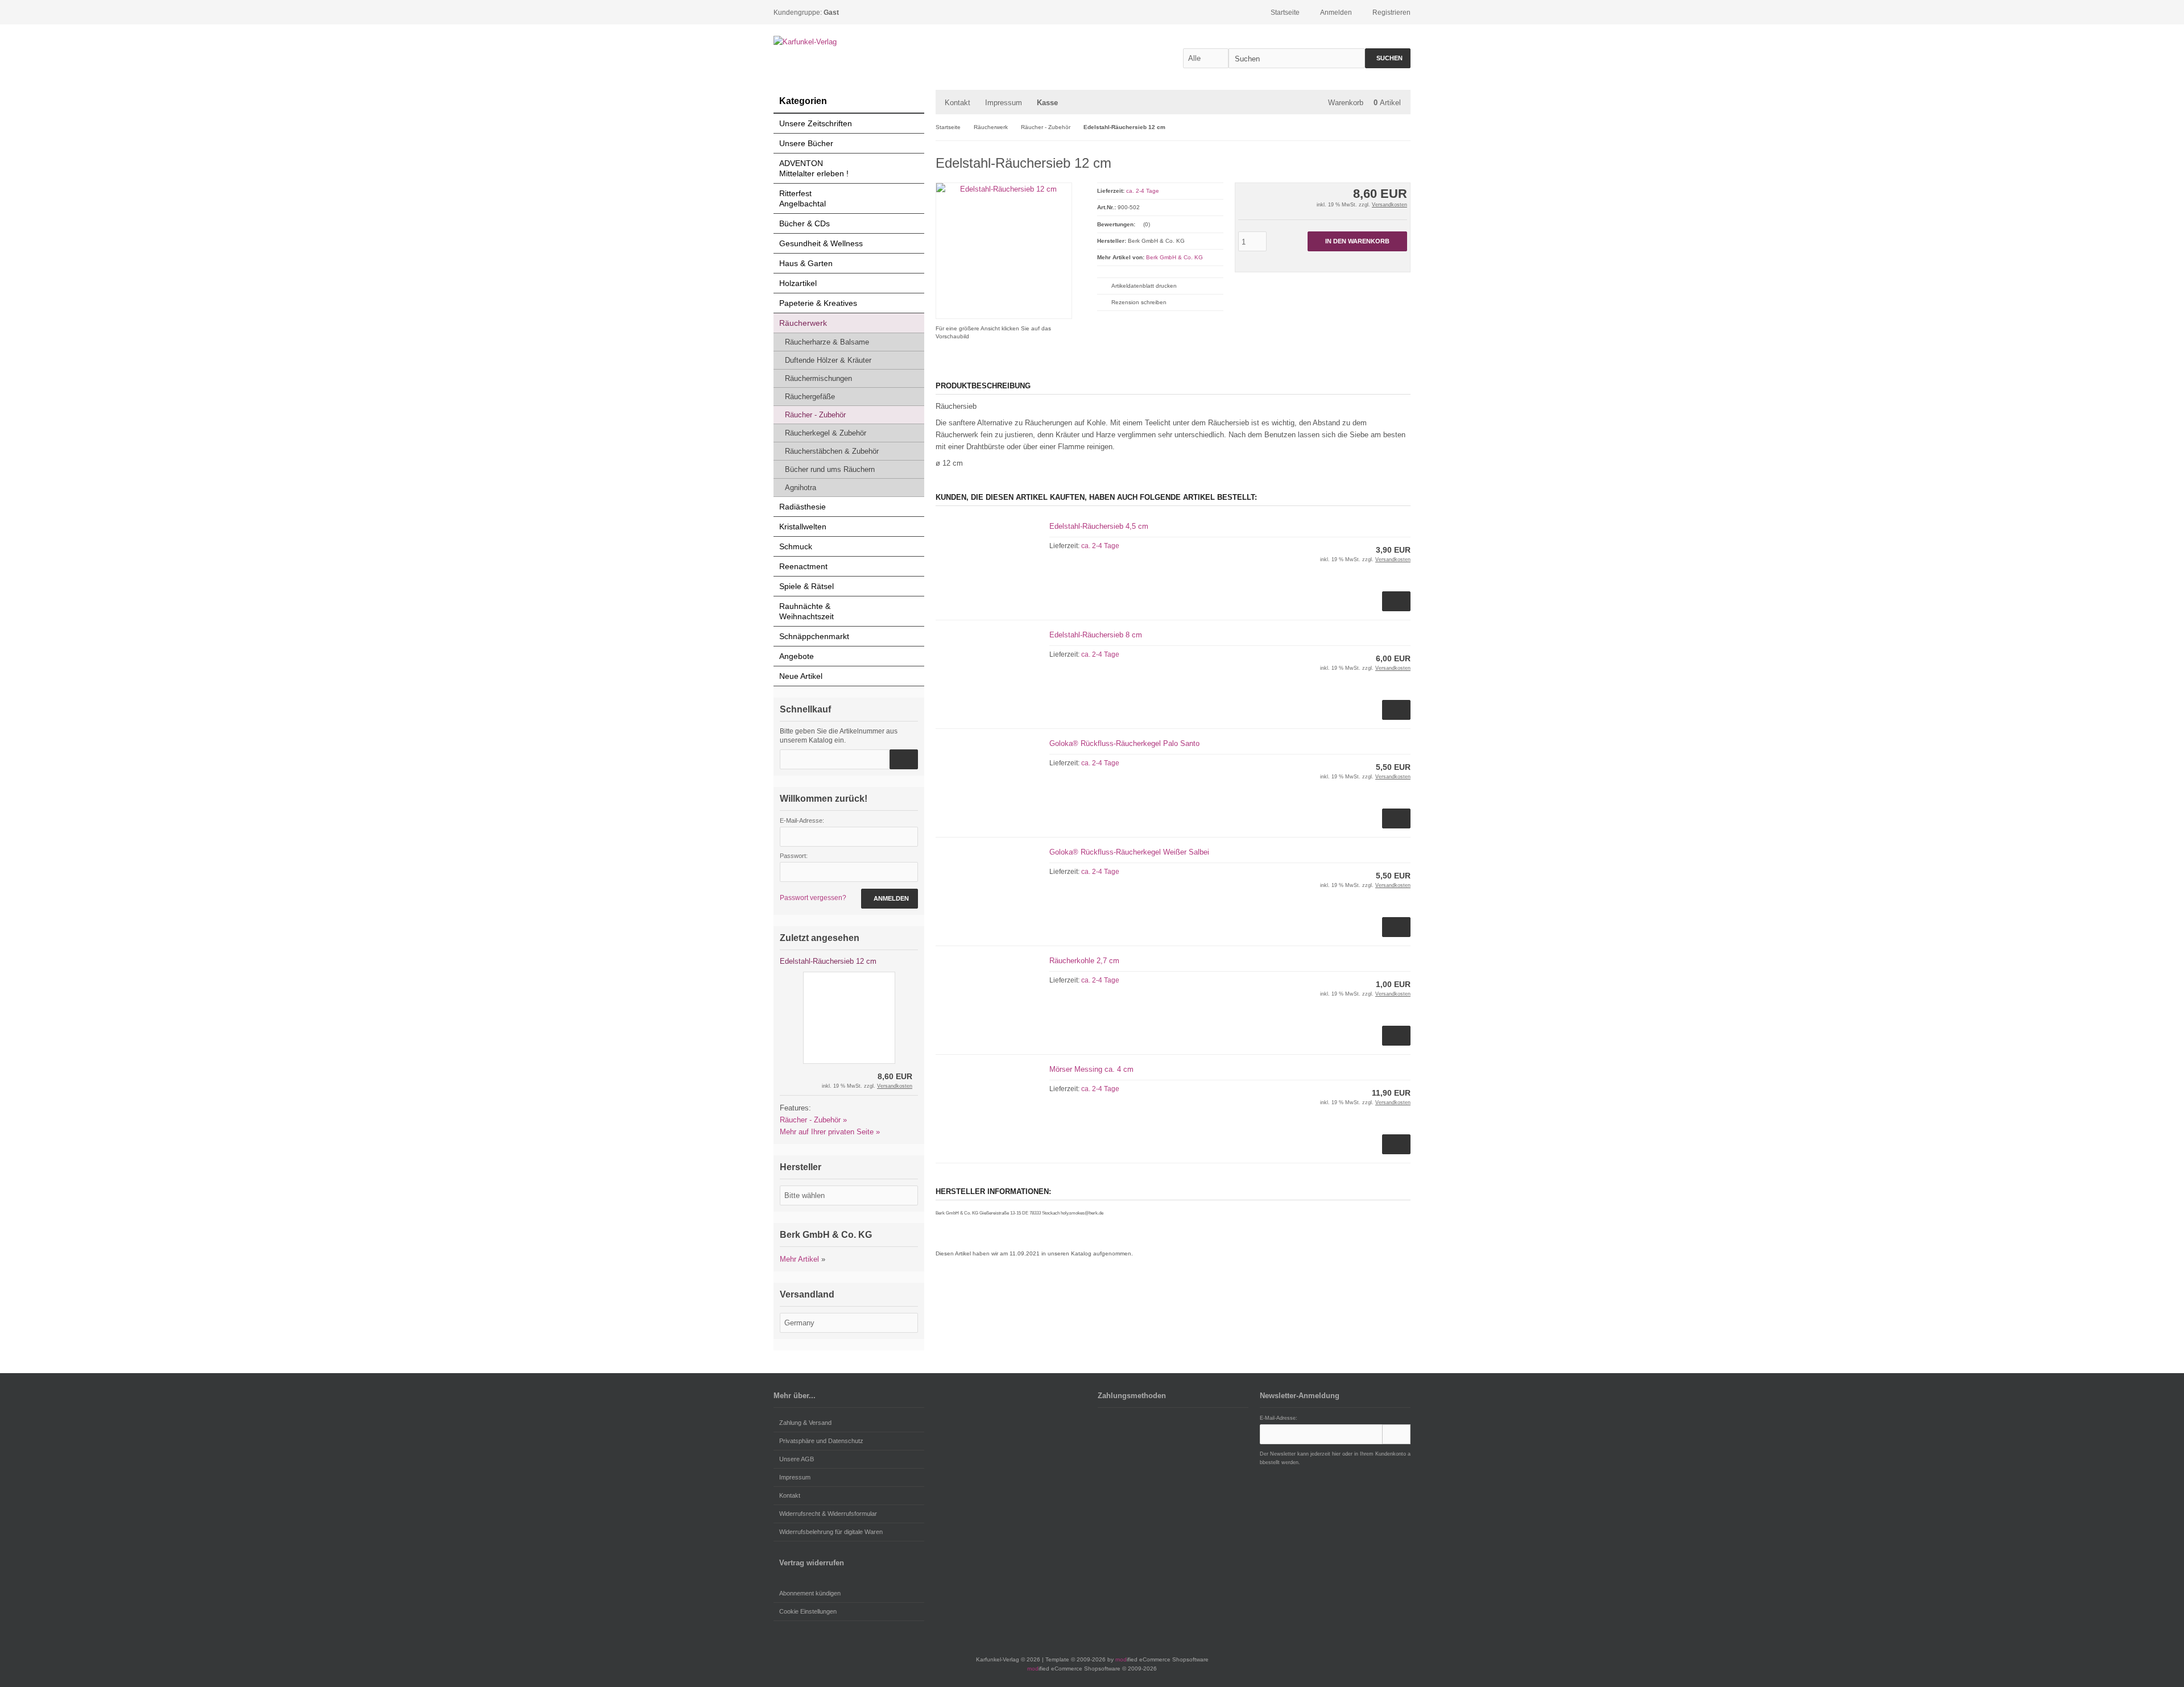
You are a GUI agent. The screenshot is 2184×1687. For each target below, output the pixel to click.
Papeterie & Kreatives (818, 303)
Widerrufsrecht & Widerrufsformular (828, 1514)
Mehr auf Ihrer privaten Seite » (830, 1132)
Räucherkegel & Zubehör (826, 433)
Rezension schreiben (1139, 302)
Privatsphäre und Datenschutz (821, 1441)
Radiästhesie (803, 507)
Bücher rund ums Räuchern (830, 469)
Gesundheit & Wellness (821, 243)
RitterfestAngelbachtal (803, 198)
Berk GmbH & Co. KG (1174, 257)
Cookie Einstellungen (808, 1611)
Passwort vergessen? (813, 898)
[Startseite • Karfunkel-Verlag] (849, 42)
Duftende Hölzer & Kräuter (828, 360)
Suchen (1388, 58)
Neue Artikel (801, 676)
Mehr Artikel (799, 1259)
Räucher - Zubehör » (813, 1120)
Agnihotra (801, 488)
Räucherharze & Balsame (827, 342)
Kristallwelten (803, 527)
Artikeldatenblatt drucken (1144, 286)
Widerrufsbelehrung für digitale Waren (831, 1532)
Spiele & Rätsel (806, 586)
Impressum (1004, 103)
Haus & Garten (806, 263)
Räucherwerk (803, 323)
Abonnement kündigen (810, 1593)
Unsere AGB (797, 1459)
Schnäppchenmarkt (814, 636)
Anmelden (890, 899)
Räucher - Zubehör (815, 415)
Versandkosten (1389, 205)
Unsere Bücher (806, 143)
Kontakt (957, 103)
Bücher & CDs (804, 223)
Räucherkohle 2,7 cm (1084, 961)
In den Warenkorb (1357, 241)
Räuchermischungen (818, 378)
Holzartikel (798, 283)
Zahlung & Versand (805, 1423)
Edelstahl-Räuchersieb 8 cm (1096, 635)
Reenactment (803, 566)
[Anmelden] (1396, 1434)
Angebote (797, 656)
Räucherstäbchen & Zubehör (832, 451)
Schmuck (796, 546)
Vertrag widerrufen (812, 1563)
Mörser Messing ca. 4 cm (1091, 1069)
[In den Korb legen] (904, 759)
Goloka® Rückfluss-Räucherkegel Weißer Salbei (1129, 852)
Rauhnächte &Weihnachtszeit (806, 611)
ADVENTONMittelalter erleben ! (814, 168)
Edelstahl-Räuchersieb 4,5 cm (1099, 526)
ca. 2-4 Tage (1143, 191)
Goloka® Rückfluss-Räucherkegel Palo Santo (1124, 743)
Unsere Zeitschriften (816, 123)
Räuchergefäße (810, 397)
